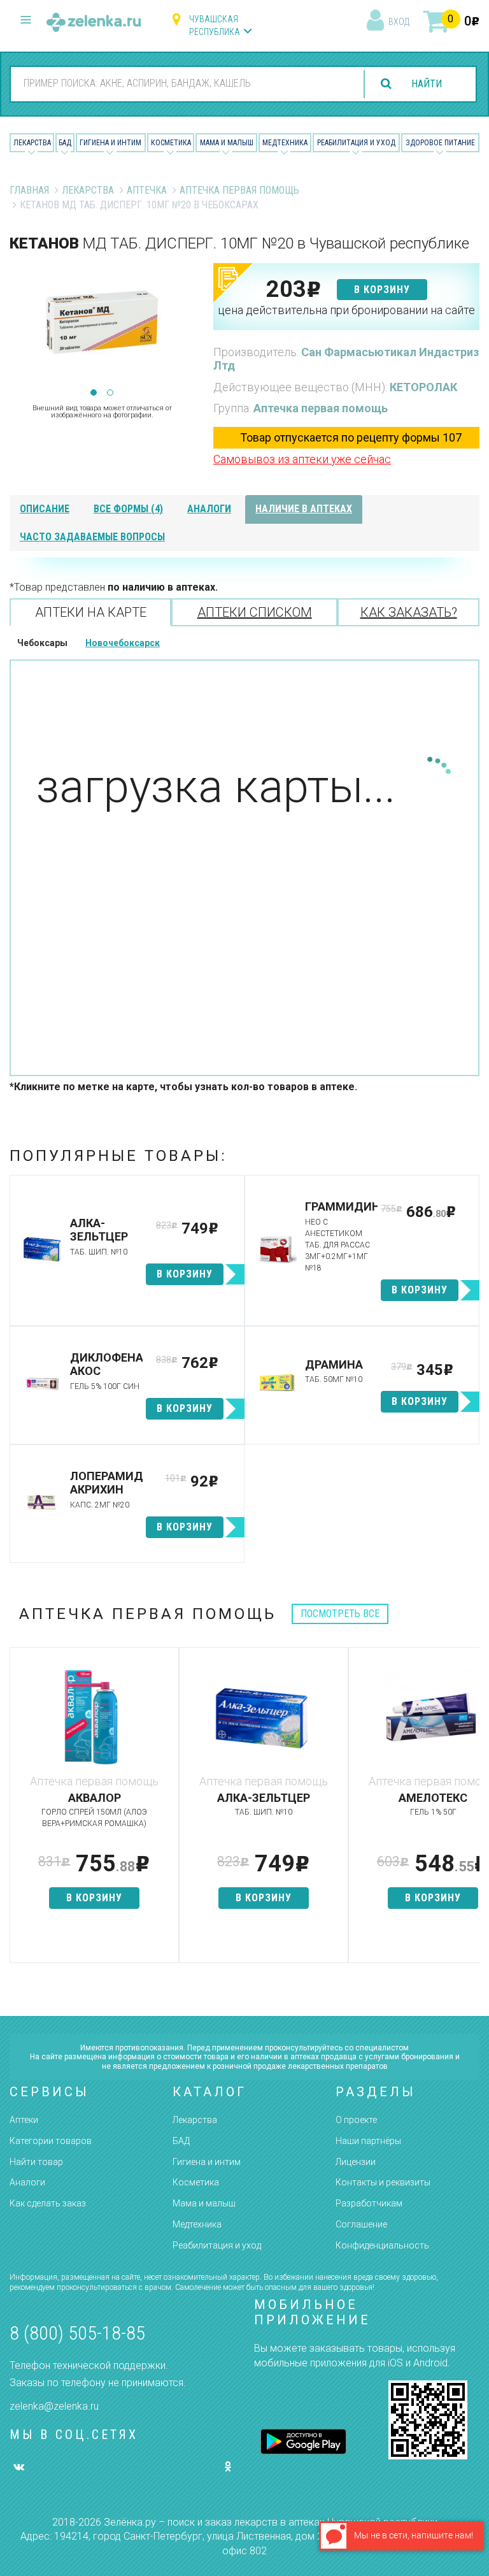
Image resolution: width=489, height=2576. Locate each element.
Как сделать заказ (48, 2203)
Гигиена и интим (207, 2162)
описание (45, 509)
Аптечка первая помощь (239, 190)
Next (185, 327)
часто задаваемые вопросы (92, 537)
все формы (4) (128, 509)
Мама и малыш (227, 143)
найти (427, 84)
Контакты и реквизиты (383, 2182)
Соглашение (361, 2224)
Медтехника (285, 143)
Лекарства (32, 143)
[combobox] (184, 83)
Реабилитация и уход (356, 143)
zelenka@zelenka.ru (54, 2406)
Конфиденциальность (382, 2245)
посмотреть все (340, 1614)
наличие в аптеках (304, 509)
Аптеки (24, 2120)
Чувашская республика (215, 25)
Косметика (171, 143)
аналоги (209, 509)
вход (399, 22)
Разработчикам (369, 2203)
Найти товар (36, 2162)
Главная (29, 190)
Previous (19, 327)
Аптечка (147, 190)
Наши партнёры (368, 2141)
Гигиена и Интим (110, 143)
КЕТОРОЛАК (423, 387)
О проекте (356, 2120)
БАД (65, 143)
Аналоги (27, 2182)
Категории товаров (51, 2141)
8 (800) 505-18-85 (77, 2333)
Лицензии (356, 2162)
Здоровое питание (440, 143)
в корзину (382, 290)
